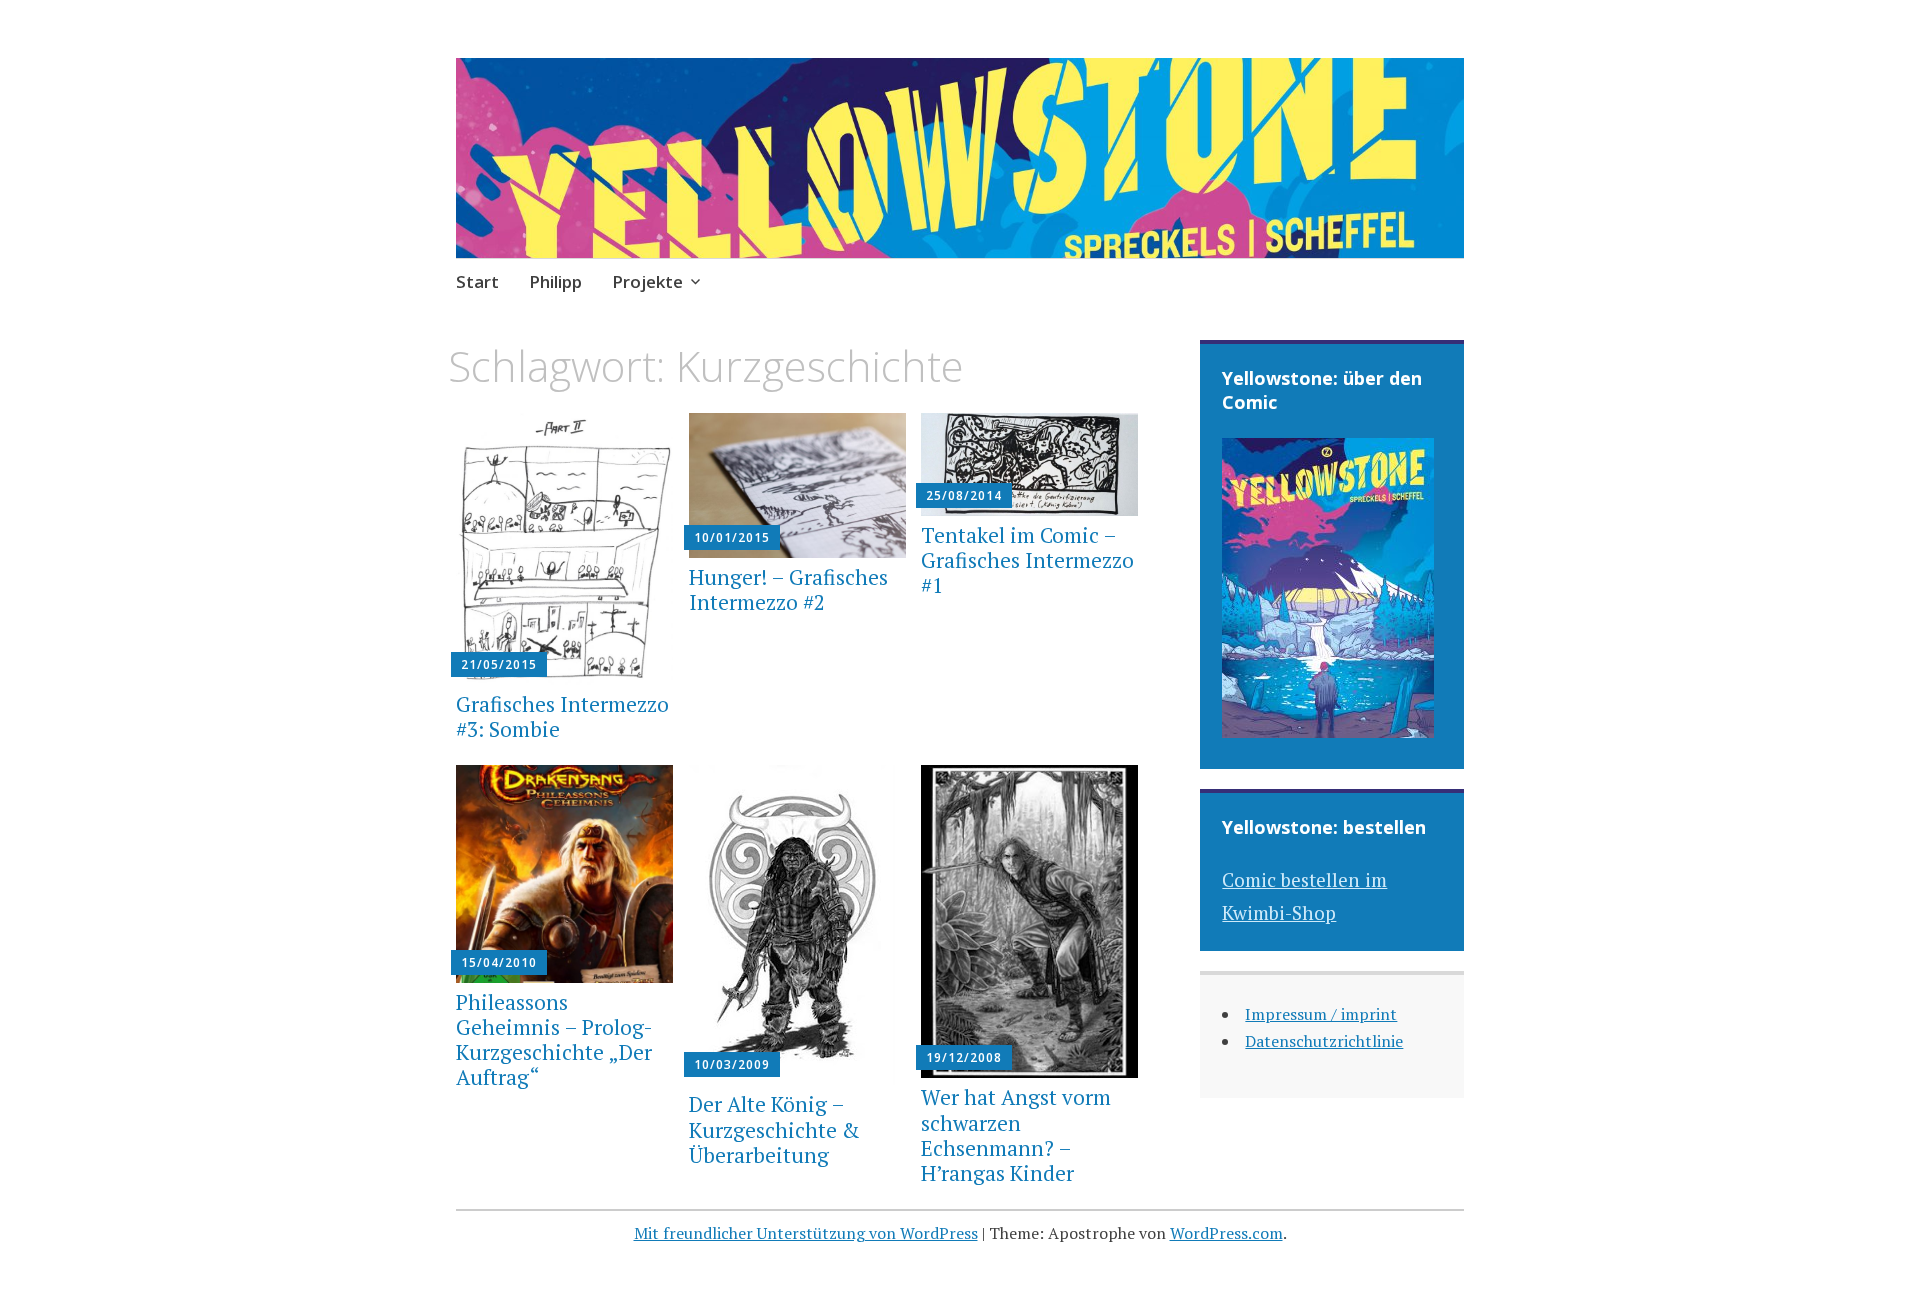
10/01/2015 (732, 537)
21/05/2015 (499, 664)
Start (477, 281)
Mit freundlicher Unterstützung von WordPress (806, 1233)
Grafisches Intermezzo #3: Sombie (562, 716)
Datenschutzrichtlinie (1324, 1041)
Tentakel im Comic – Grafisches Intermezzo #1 (1027, 560)
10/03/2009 (732, 1064)
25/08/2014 (964, 495)
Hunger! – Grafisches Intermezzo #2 (788, 589)
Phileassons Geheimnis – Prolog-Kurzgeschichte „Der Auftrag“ (554, 1040)
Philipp (555, 281)
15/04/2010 (499, 962)
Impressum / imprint (1321, 1014)
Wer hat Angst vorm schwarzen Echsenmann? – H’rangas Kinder (1016, 1135)
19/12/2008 (964, 1057)
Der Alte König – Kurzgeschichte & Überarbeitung (774, 1129)
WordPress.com (1226, 1233)
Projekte (647, 281)
